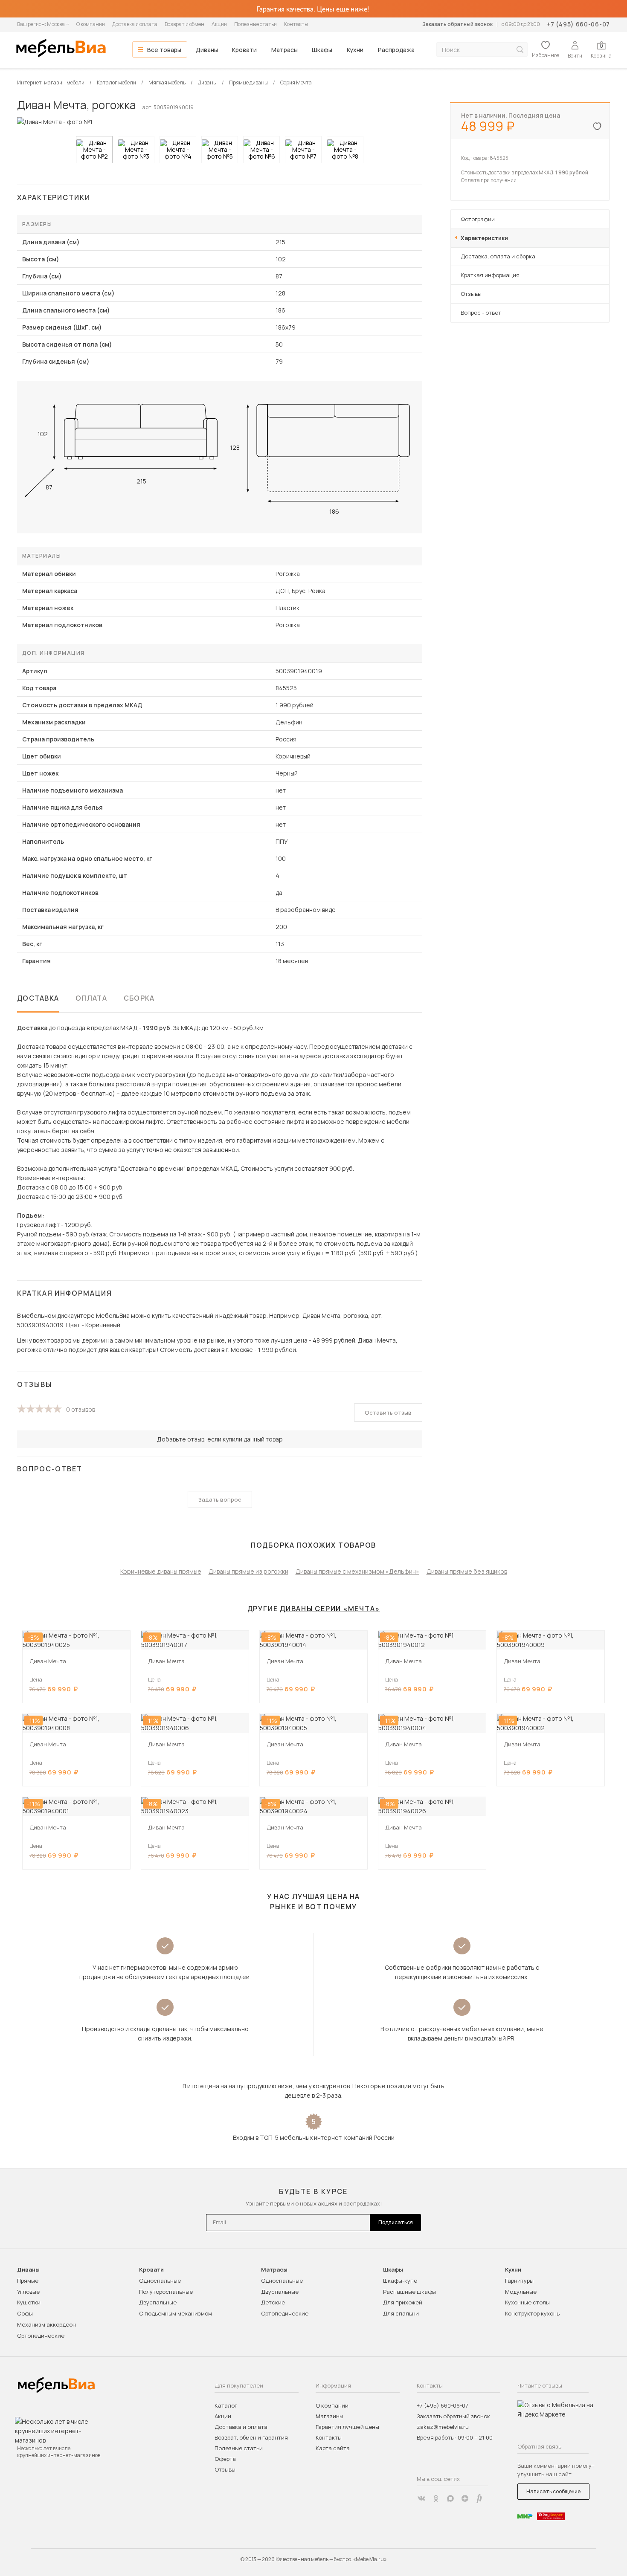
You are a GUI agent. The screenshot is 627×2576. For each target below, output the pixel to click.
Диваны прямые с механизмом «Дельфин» (357, 1571)
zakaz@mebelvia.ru (443, 2427)
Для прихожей (403, 2302)
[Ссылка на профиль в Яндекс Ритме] (479, 2498)
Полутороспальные (166, 2292)
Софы (25, 2313)
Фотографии (478, 219)
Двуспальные (158, 2302)
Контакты (296, 24)
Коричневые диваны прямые (161, 1571)
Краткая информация (490, 275)
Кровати (244, 50)
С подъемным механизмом (176, 2313)
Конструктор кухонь (532, 2313)
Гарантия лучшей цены (347, 2427)
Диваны (207, 50)
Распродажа (396, 50)
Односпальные (160, 2281)
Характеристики (484, 238)
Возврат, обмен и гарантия (251, 2437)
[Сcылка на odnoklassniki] (436, 2498)
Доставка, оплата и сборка (498, 256)
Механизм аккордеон (46, 2324)
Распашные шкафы (409, 2292)
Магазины (329, 2416)
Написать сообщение (553, 2491)
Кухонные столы (527, 2302)
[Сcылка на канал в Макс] (450, 2498)
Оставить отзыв (388, 1412)
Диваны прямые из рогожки (248, 1571)
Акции (219, 24)
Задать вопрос (220, 1499)
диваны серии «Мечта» (330, 1609)
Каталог (226, 2405)
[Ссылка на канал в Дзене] (465, 2498)
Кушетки (29, 2302)
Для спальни (401, 2313)
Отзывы (471, 294)
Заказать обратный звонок (457, 24)
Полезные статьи (255, 24)
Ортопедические (41, 2336)
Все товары (164, 50)
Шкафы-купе (400, 2281)
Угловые (28, 2292)
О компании (91, 24)
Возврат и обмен (184, 24)
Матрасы (284, 50)
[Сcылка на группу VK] (421, 2498)
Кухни (355, 50)
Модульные (521, 2292)
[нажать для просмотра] (94, 150)
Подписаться (396, 2222)
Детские (273, 2302)
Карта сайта (333, 2448)
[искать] (520, 50)
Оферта (225, 2459)
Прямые (28, 2281)
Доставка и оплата (135, 24)
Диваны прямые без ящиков (467, 1571)
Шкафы (322, 50)
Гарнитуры (519, 2281)
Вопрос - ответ (481, 313)
